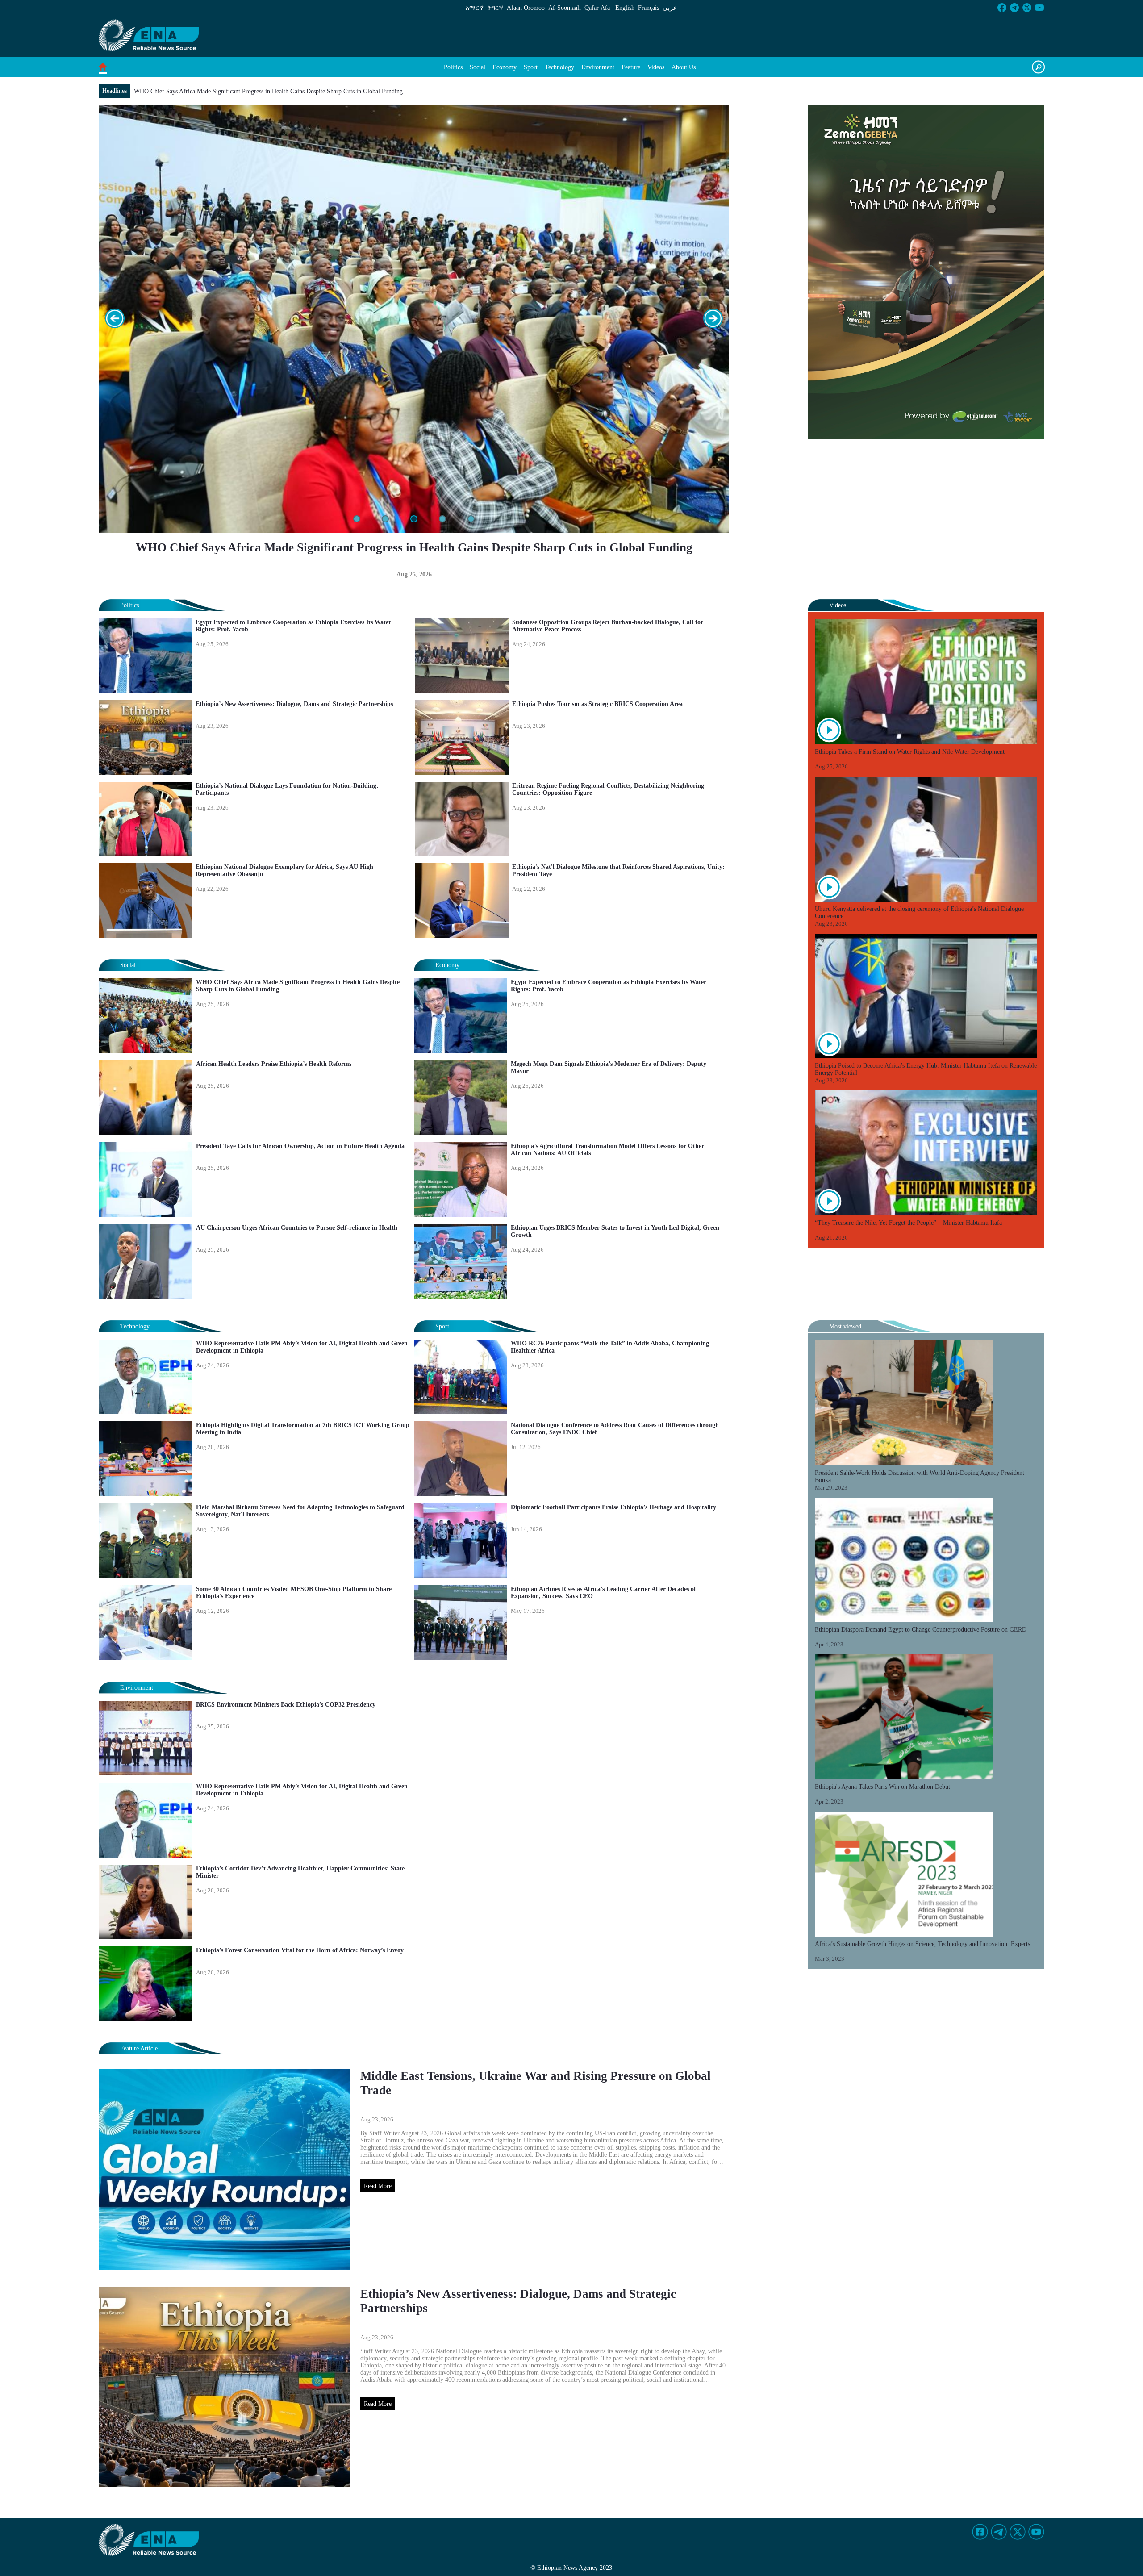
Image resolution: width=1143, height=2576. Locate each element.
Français (649, 8)
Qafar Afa (597, 8)
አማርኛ (475, 8)
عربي (670, 8)
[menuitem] (453, 67)
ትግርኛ (495, 8)
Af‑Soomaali (565, 8)
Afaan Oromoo (526, 8)
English (625, 8)
